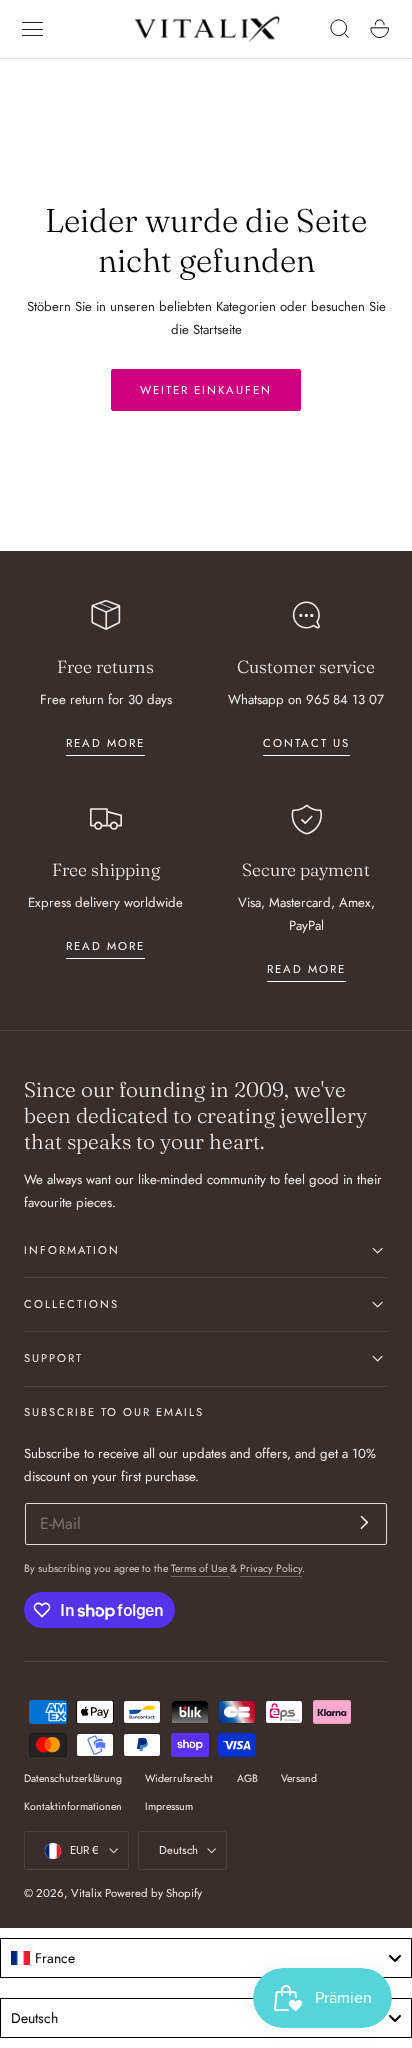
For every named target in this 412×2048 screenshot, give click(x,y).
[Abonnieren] (364, 1522)
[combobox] (206, 1958)
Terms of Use (200, 1568)
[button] (33, 29)
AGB (247, 1778)
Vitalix (86, 1893)
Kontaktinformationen (73, 1806)
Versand (299, 1778)
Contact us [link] (306, 743)
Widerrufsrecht (179, 1778)
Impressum (169, 1806)
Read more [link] (105, 743)
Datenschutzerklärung (73, 1778)
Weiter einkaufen (206, 390)
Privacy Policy (271, 1568)
